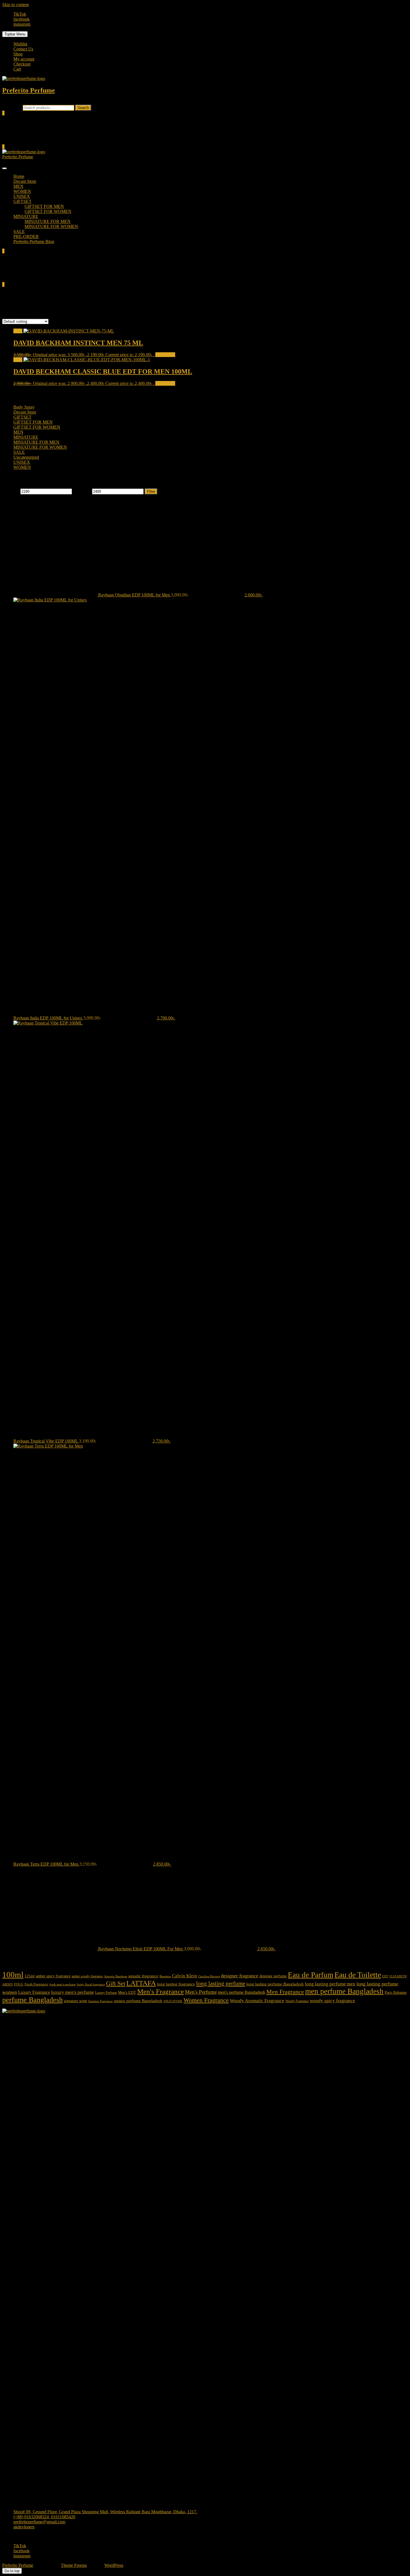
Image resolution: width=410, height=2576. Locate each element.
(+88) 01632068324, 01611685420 (44, 2517)
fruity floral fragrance (91, 1984)
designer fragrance (240, 1976)
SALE (19, 231)
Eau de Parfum (311, 1975)
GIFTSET (22, 201)
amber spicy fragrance (53, 1976)
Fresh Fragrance (36, 1984)
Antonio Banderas (116, 1976)
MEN (18, 186)
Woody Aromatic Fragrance (257, 2001)
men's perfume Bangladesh (242, 1992)
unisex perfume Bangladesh (138, 2001)
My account (24, 59)
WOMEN (22, 191)
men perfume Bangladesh (344, 1991)
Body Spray (24, 407)
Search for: (12, 107)
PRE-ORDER (26, 236)
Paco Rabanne (396, 1993)
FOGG (19, 1984)
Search (83, 108)
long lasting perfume (221, 1983)
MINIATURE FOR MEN (48, 221)
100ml (13, 1975)
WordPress (114, 2565)
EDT (385, 1976)
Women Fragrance (206, 2000)
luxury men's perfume (73, 1992)
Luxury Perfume (106, 1993)
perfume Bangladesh (32, 2000)
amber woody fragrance (87, 1976)
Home (19, 176)
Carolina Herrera (209, 1976)
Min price (11, 491)
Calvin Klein (185, 1976)
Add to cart (165, 355)
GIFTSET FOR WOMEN (48, 211)
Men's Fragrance (161, 1991)
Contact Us (23, 49)
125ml (30, 1976)
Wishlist (20, 44)
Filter (151, 491)
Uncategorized (26, 457)
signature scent (75, 2001)
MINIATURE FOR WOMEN (51, 226)
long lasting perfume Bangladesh (275, 1984)
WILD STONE (173, 2001)
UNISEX (22, 196)
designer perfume (273, 1976)
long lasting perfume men (330, 1984)
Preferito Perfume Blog (34, 241)
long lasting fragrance (176, 1984)
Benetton (165, 1976)
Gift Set (116, 1983)
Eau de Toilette (358, 1975)
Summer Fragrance (100, 2001)
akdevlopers (24, 2527)
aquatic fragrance (143, 1976)
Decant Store (25, 181)
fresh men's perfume (62, 1984)
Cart (17, 69)
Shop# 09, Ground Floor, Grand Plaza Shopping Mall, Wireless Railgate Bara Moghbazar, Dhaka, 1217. (105, 2512)
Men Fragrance (285, 1992)
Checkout (22, 64)
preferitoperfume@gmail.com (39, 2522)
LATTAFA (141, 1983)
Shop (18, 54)
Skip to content (15, 5)
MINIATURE (26, 216)
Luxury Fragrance (34, 1992)
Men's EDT (127, 1993)
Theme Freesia (74, 2565)
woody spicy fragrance (332, 2001)
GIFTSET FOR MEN (44, 206)
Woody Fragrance (297, 2001)
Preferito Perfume (29, 90)
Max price (82, 491)
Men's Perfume (201, 1992)
